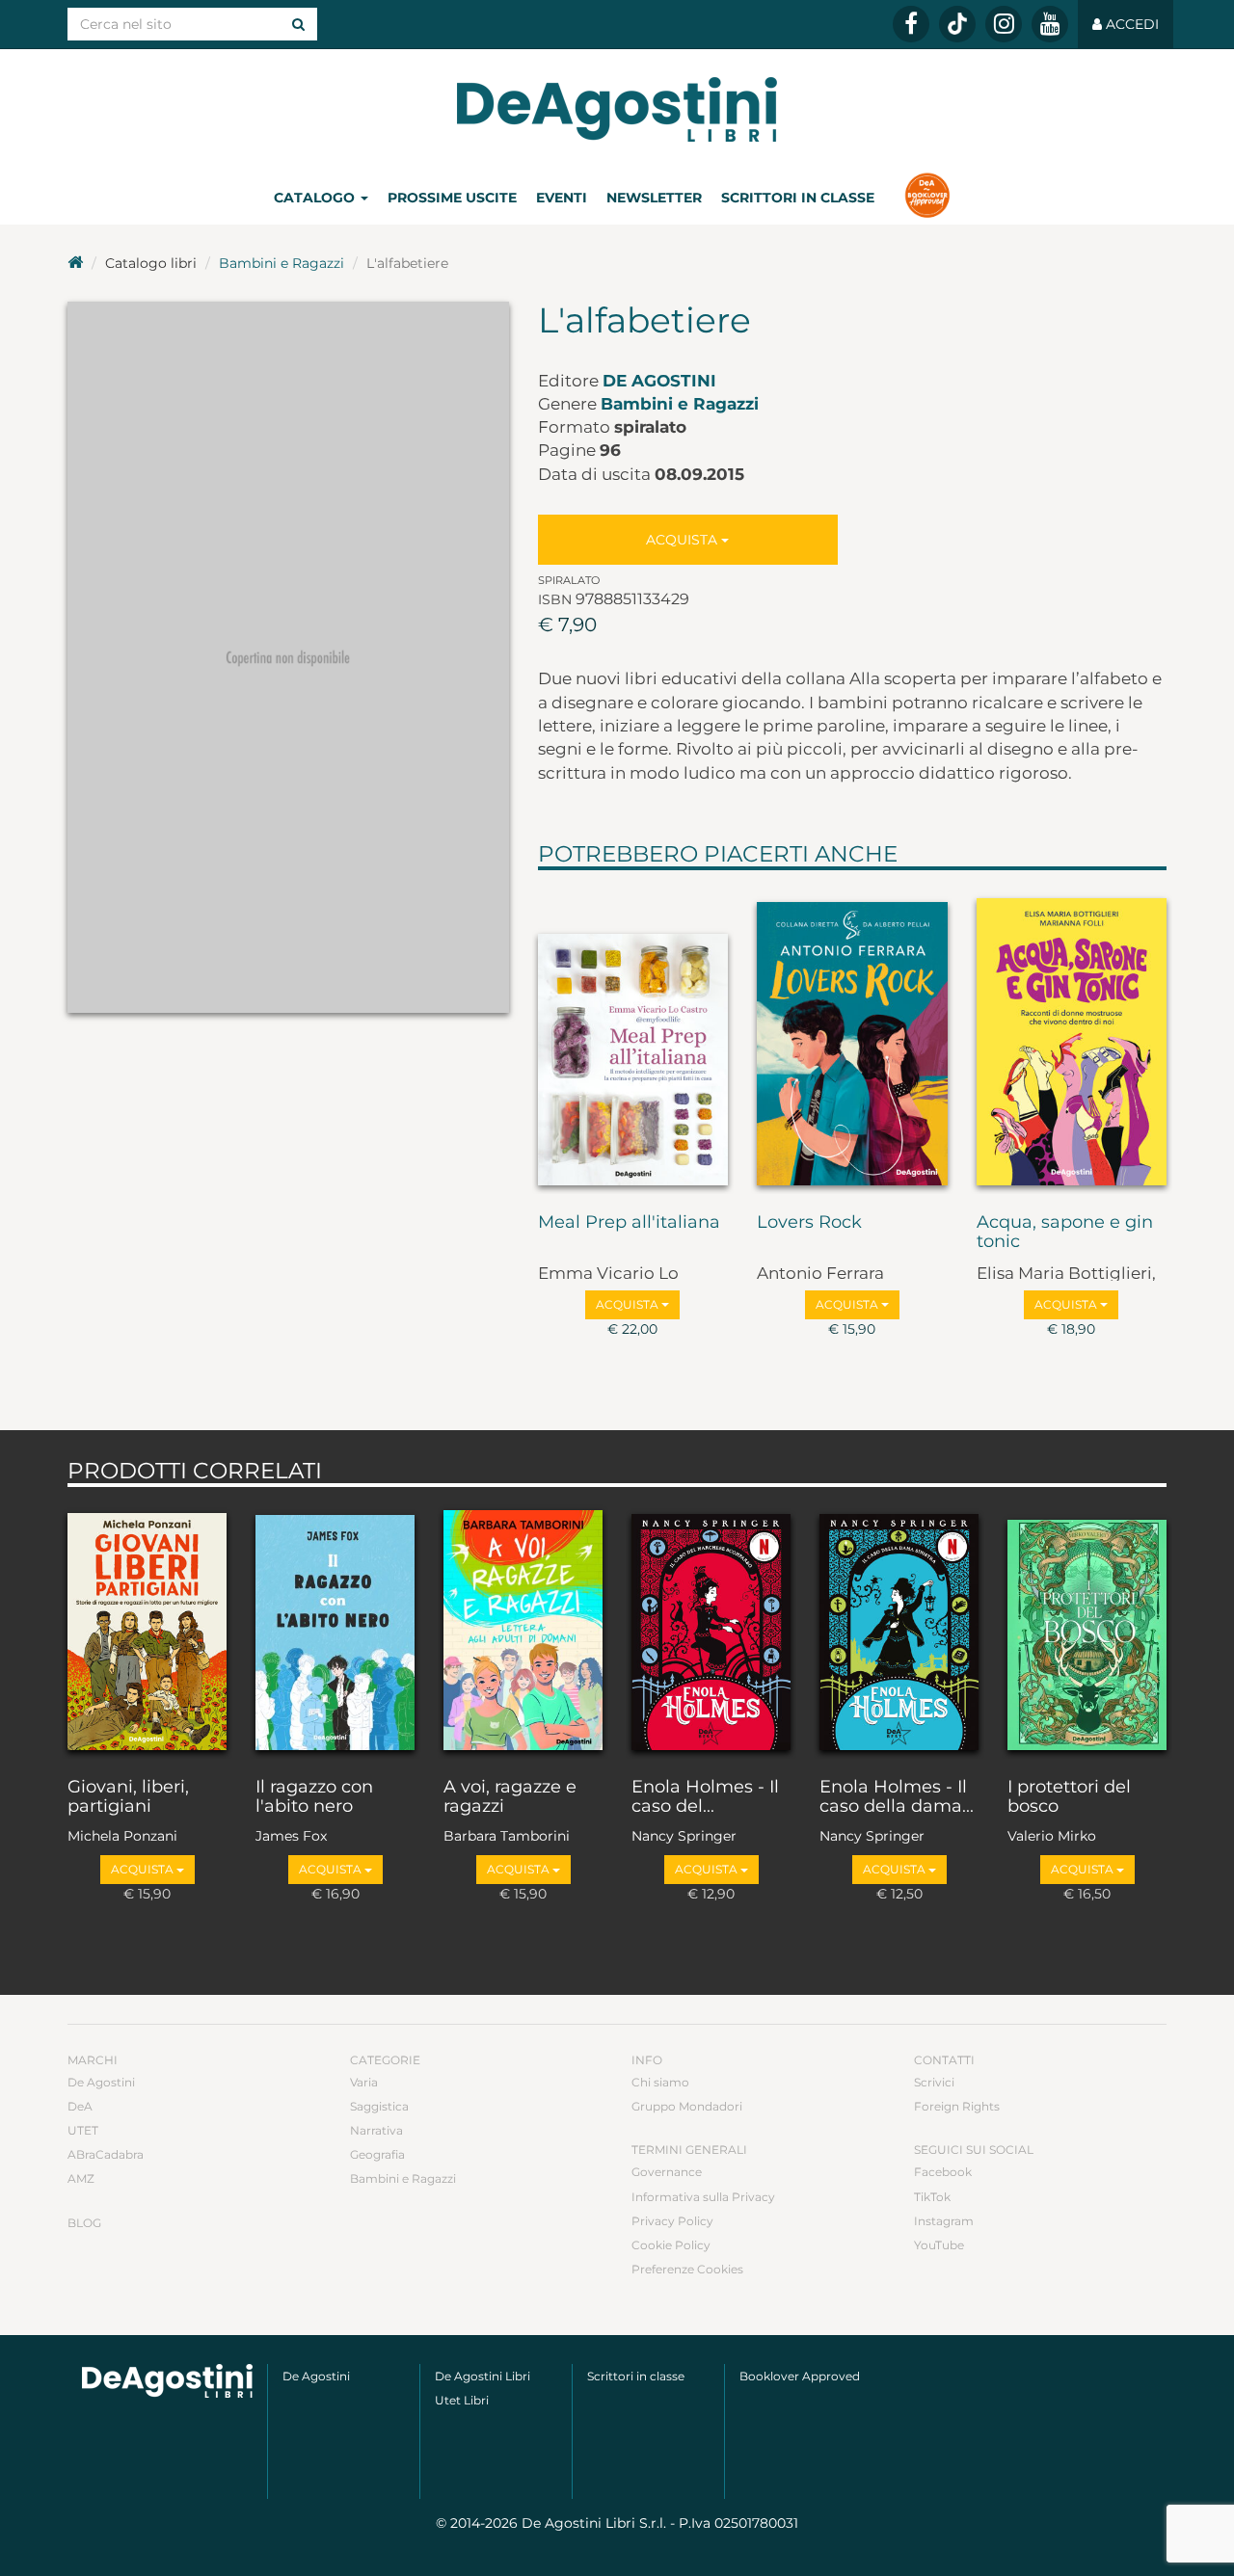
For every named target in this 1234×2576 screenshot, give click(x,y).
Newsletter (654, 198)
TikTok (932, 2197)
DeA (80, 2106)
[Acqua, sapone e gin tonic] (1072, 1037)
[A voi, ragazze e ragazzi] (523, 1628)
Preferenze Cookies (687, 2269)
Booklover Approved (800, 2376)
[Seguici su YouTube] (1050, 24)
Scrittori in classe (798, 198)
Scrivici (934, 2082)
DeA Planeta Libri (617, 109)
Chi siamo (660, 2082)
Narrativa (376, 2130)
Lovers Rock (809, 1223)
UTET (83, 2130)
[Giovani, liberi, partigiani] (147, 1628)
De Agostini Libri (483, 2376)
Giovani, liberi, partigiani (128, 1797)
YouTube (939, 2245)
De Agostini (659, 381)
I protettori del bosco (1069, 1797)
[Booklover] (927, 198)
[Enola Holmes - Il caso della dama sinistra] (899, 1628)
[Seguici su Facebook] (911, 24)
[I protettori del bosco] (1087, 1628)
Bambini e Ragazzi (282, 263)
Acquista (684, 540)
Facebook (943, 2172)
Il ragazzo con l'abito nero (314, 1797)
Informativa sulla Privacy (703, 2197)
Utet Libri (462, 2400)
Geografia (377, 2154)
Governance (667, 2172)
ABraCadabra (106, 2154)
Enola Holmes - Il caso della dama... (897, 1797)
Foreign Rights (957, 2106)
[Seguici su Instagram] (1004, 24)
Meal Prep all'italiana (629, 1223)
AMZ (81, 2178)
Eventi (562, 198)
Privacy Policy (672, 2221)
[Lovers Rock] (852, 1037)
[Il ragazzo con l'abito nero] (335, 1628)
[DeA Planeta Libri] (167, 2381)
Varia (364, 2082)
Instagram (944, 2221)
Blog (84, 2223)
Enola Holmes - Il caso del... (705, 1797)
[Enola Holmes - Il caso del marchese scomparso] (711, 1628)
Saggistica (379, 2106)
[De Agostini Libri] (75, 263)
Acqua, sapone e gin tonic (1065, 1233)
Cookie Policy (671, 2245)
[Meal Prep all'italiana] (633, 1037)
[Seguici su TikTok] (957, 24)
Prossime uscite (452, 198)
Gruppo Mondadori (687, 2106)
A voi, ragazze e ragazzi (510, 1797)
